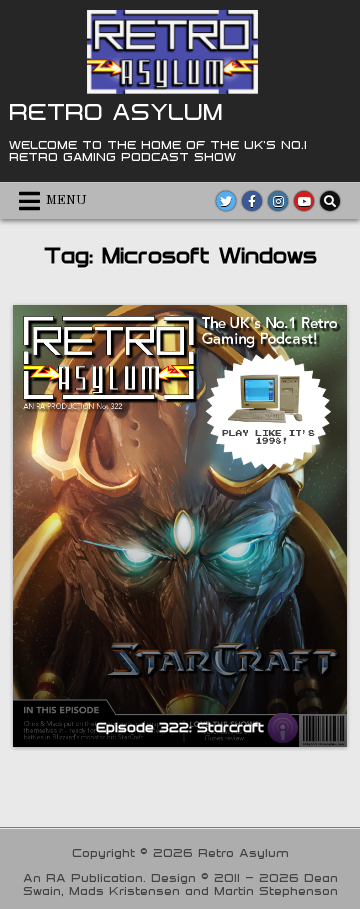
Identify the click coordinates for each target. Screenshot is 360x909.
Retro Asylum (116, 111)
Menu (66, 200)
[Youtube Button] (304, 201)
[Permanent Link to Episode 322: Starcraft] (180, 526)
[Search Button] (330, 201)
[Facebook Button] (252, 201)
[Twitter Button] (226, 201)
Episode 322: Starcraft (180, 727)
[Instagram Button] (278, 201)
